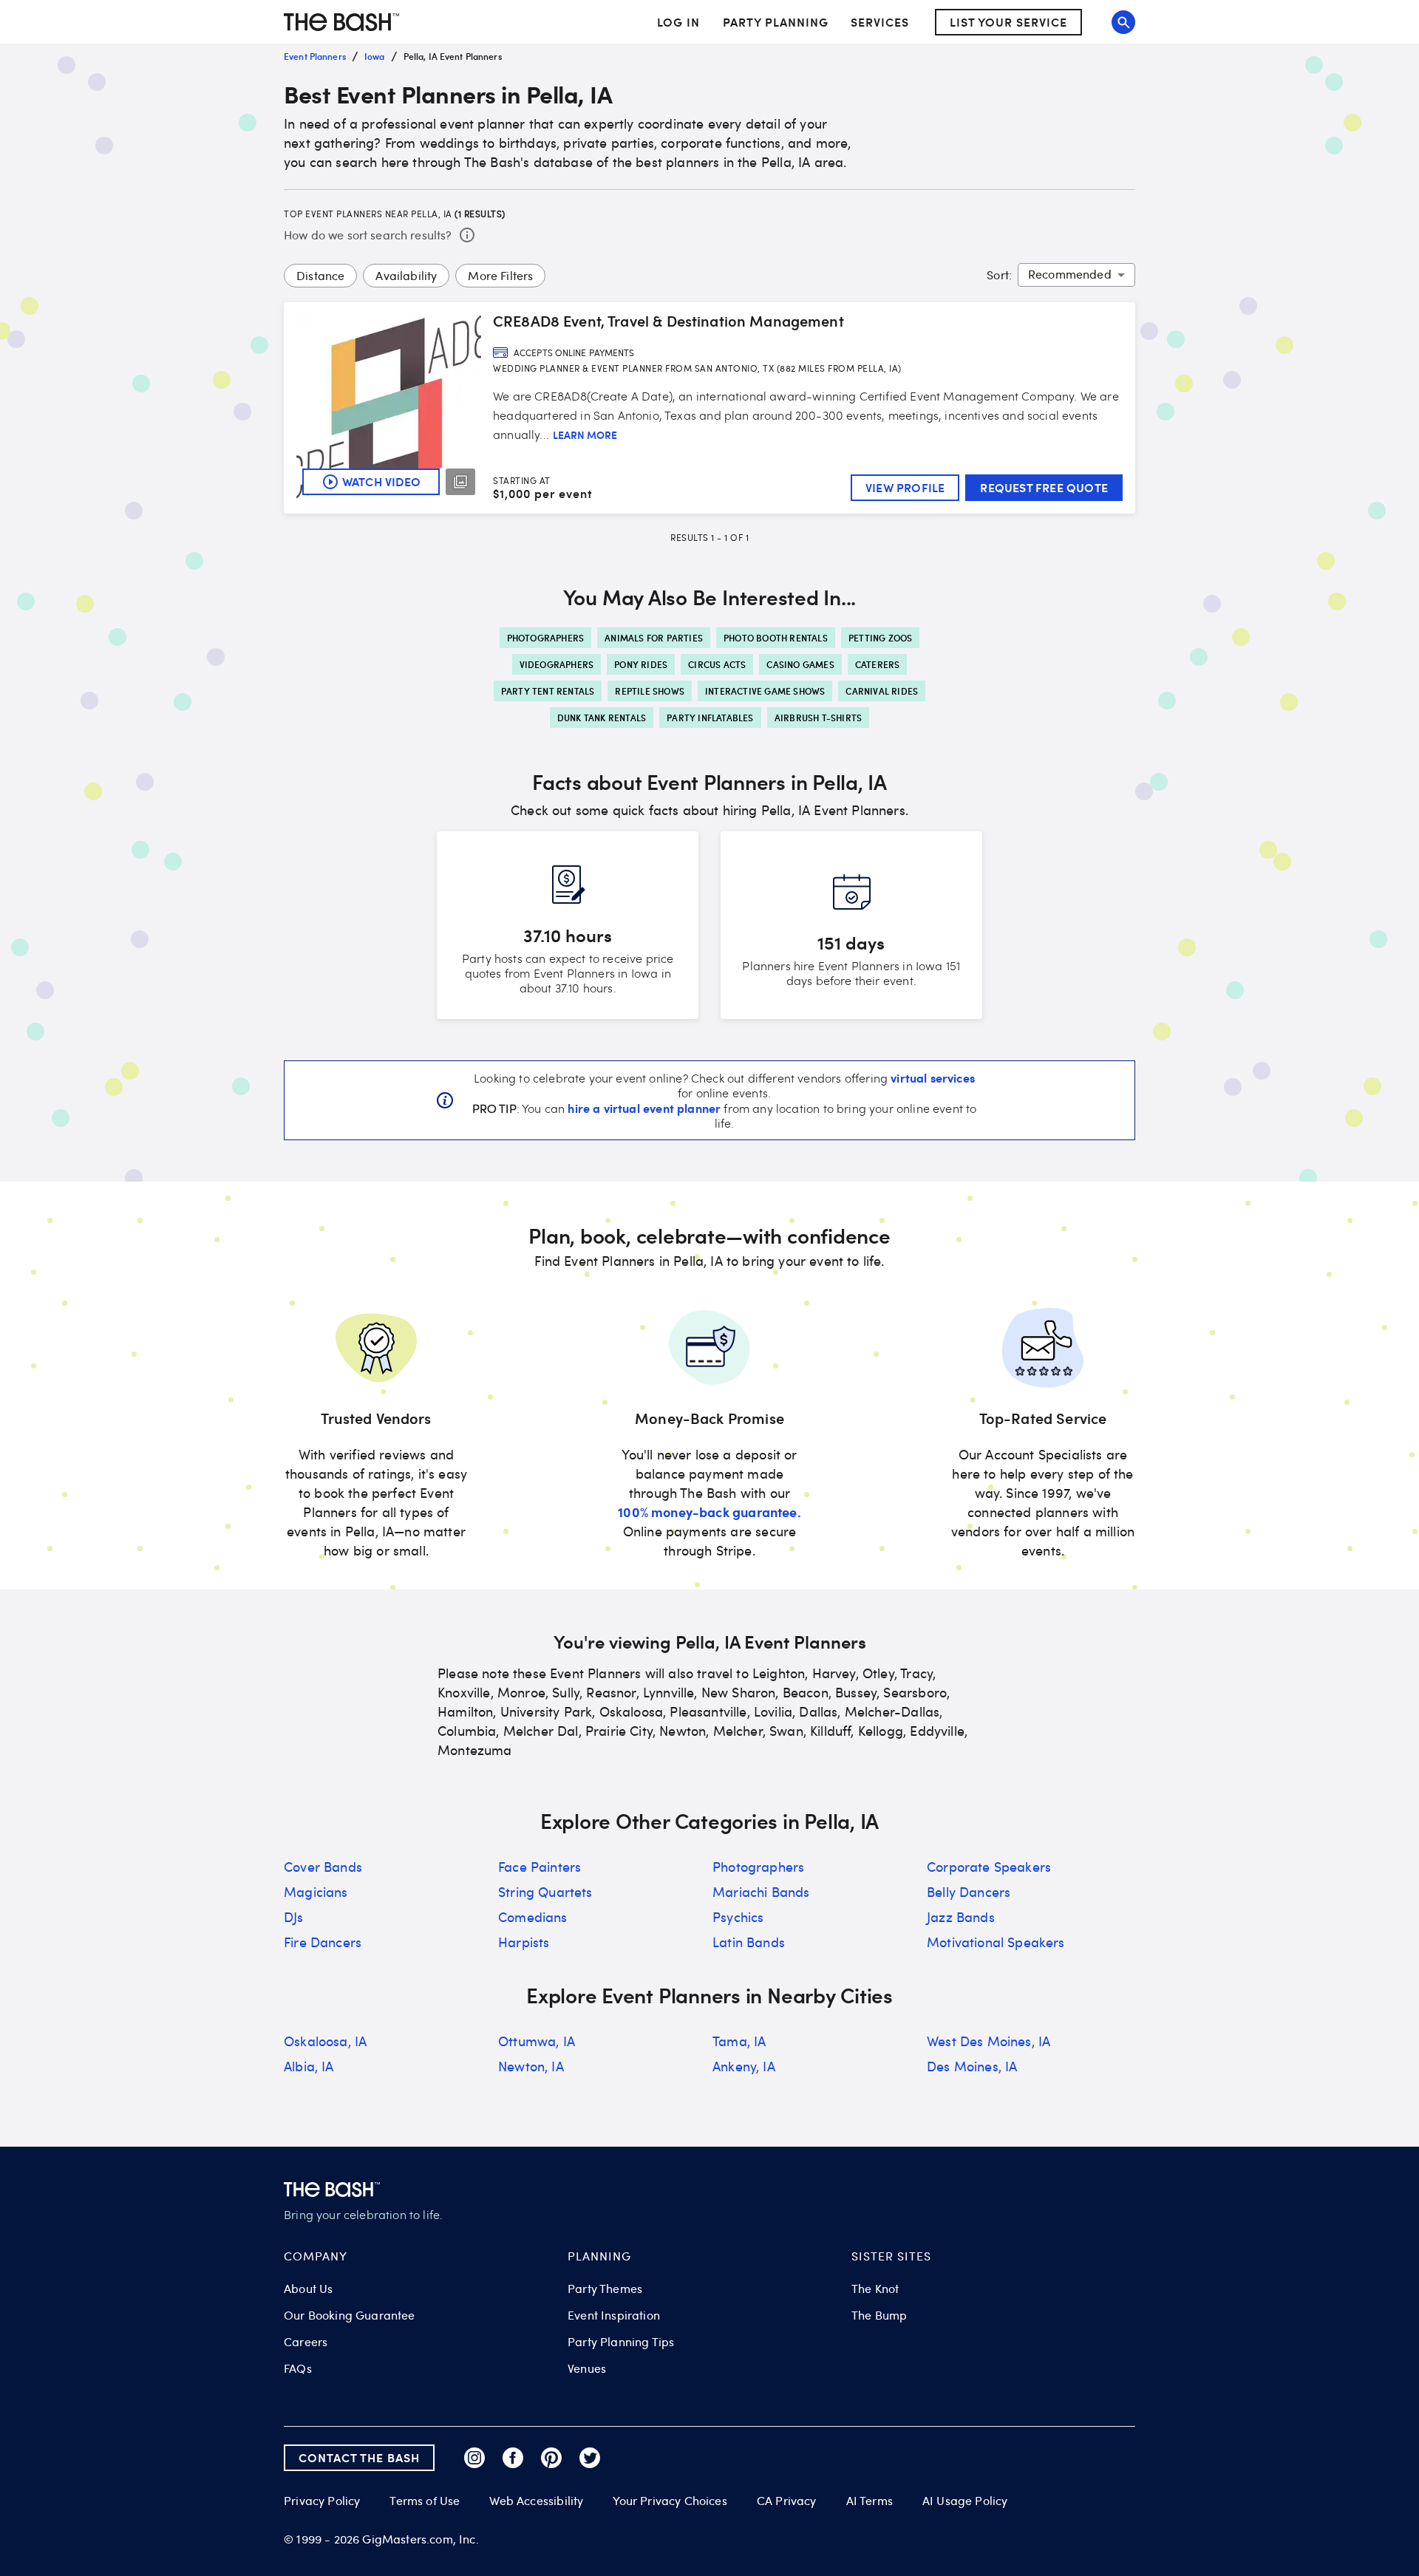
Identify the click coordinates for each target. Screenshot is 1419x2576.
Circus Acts (717, 664)
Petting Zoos (880, 638)
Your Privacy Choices (670, 2501)
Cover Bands (323, 1867)
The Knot (875, 2289)
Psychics (738, 1917)
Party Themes (605, 2289)
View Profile (905, 487)
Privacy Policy (322, 2501)
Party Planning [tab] (776, 22)
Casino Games (800, 664)
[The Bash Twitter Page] (590, 2458)
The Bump (879, 2315)
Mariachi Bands (761, 1892)
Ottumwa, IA (537, 2041)
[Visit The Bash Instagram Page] (474, 2458)
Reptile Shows (650, 691)
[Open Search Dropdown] (1123, 22)
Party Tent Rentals (548, 691)
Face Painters (540, 1867)
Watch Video (381, 481)
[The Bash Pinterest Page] (551, 2458)
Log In (678, 22)
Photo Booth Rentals (776, 638)
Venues (587, 2368)
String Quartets (545, 1892)
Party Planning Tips (621, 2342)
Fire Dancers (323, 1942)
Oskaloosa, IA (325, 2041)
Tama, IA (739, 2041)
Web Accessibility (536, 2501)
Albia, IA (309, 2066)
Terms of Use (425, 2501)
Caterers (878, 664)
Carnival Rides (882, 691)
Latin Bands (749, 1942)
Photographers (546, 638)
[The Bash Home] (341, 22)
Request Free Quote (1044, 487)
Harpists (524, 1942)
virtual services (933, 1077)
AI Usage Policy (965, 2501)
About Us (308, 2289)
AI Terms (870, 2501)
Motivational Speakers (996, 1942)
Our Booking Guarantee (350, 2315)
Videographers (557, 664)
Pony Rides (641, 664)
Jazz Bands (961, 1917)
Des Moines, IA (972, 2066)
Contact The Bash (359, 2457)
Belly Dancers (969, 1892)
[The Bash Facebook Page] (513, 2458)
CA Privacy (787, 2501)
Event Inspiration (614, 2315)
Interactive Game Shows (765, 691)
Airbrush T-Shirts (818, 718)
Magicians (316, 1892)
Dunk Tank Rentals (602, 718)
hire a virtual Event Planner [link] (644, 1108)
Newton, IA (531, 2066)
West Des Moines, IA (988, 2041)
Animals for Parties (654, 638)
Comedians (533, 1917)
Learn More (585, 435)
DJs (294, 1917)
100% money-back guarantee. (709, 1512)
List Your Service (1008, 22)
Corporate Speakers (989, 1867)
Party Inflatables (710, 718)
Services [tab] (880, 22)
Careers (306, 2342)
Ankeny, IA (744, 2066)
